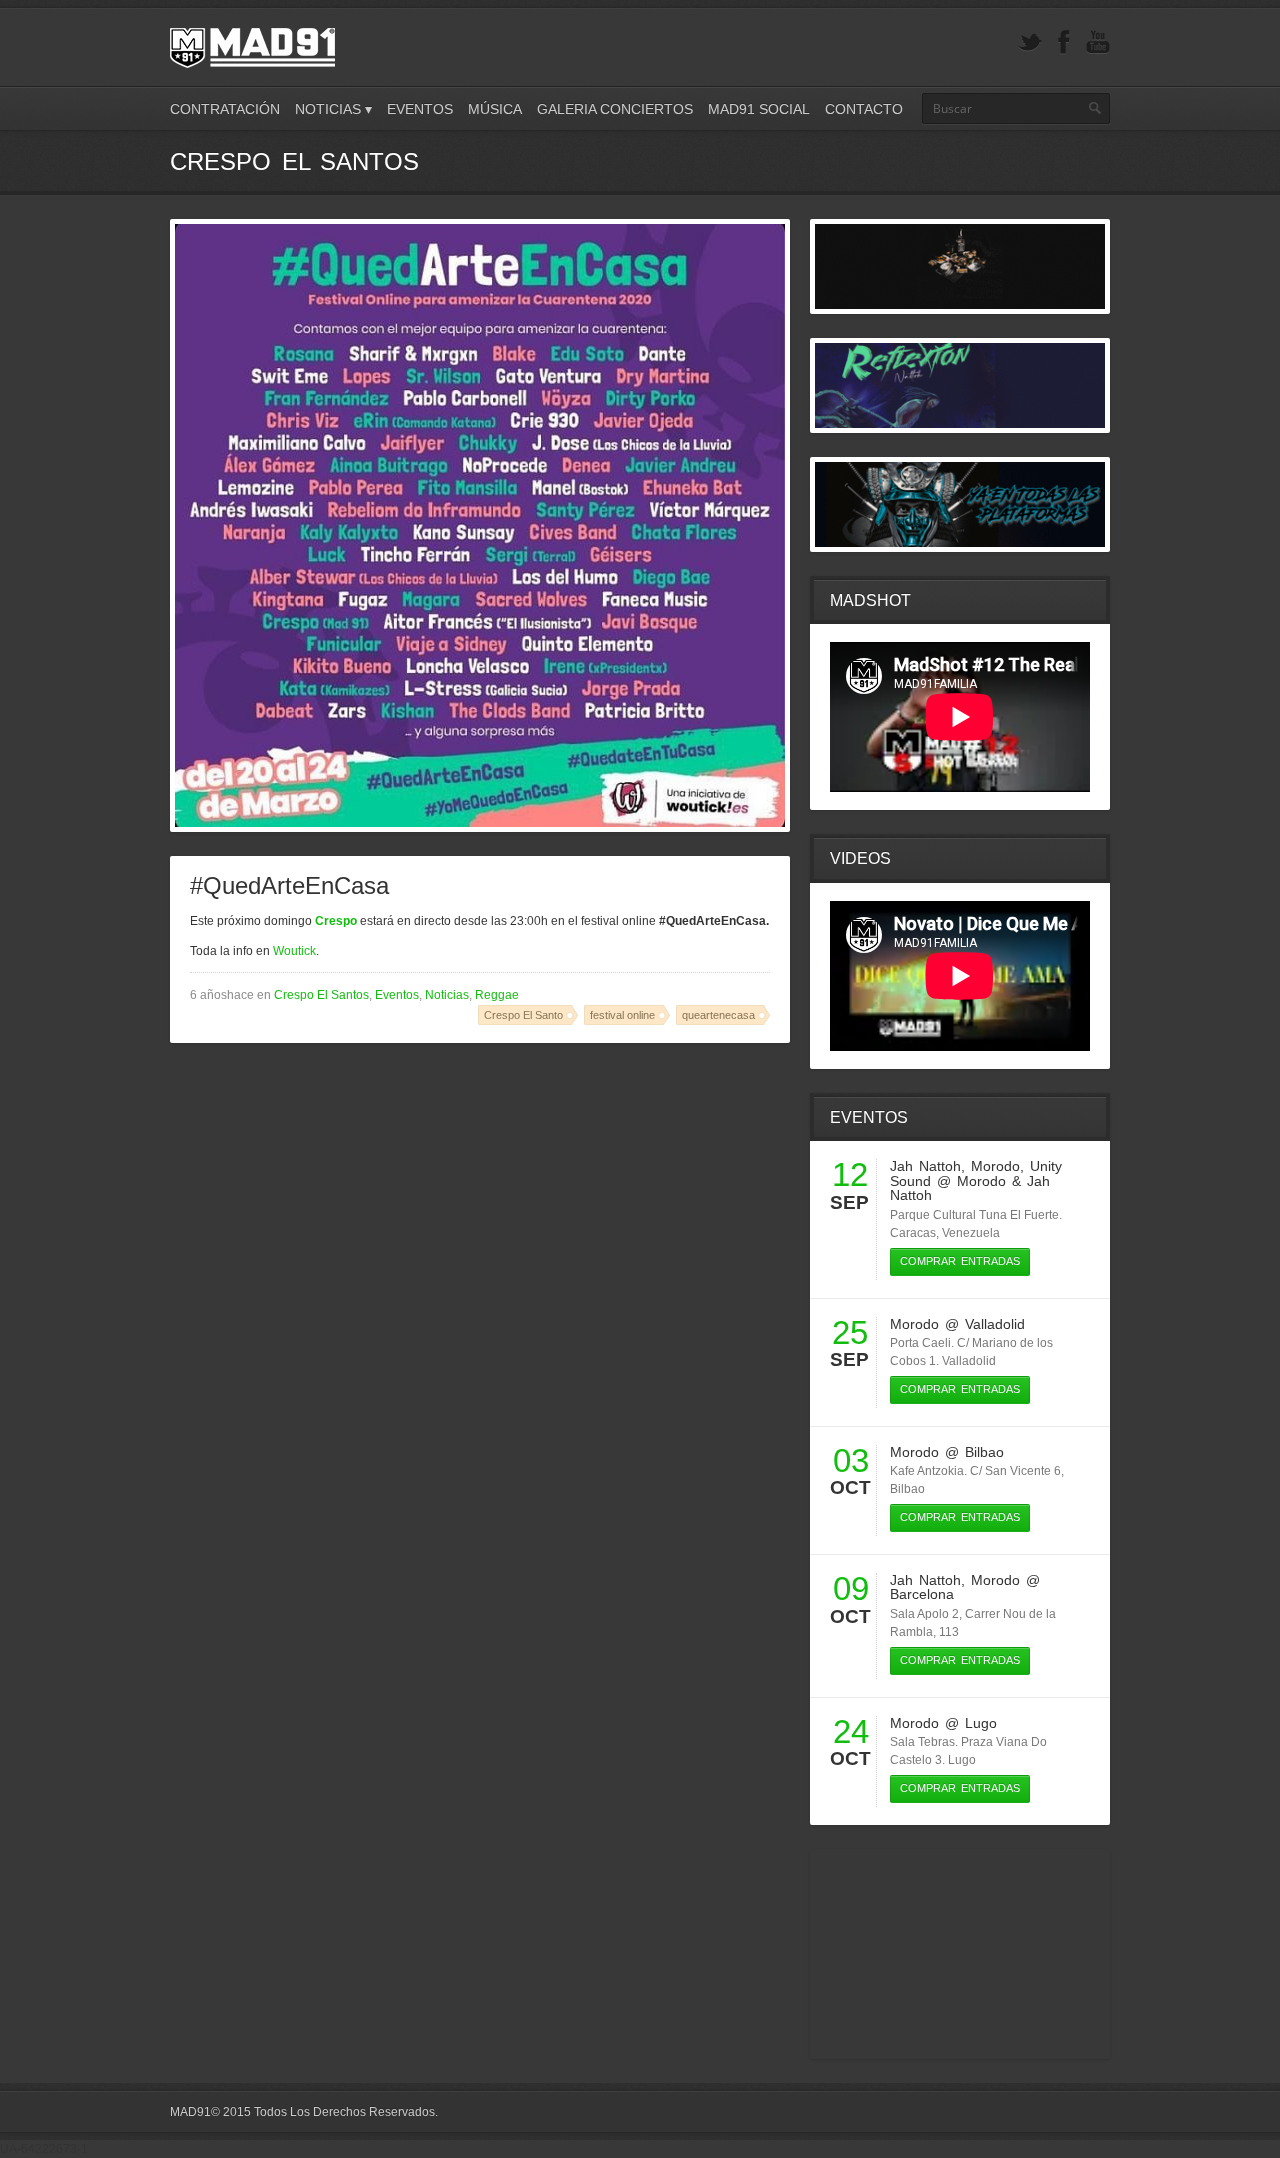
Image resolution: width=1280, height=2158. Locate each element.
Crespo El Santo (523, 1015)
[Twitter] (1030, 42)
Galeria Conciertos (615, 109)
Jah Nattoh (925, 1166)
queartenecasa (718, 1015)
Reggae (497, 995)
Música (495, 109)
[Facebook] (1064, 42)
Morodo (995, 1166)
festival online (622, 1015)
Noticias (447, 995)
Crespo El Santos (321, 995)
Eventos (420, 109)
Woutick (294, 951)
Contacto (864, 109)
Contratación (225, 109)
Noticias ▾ (333, 109)
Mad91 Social (759, 109)
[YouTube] (1098, 42)
